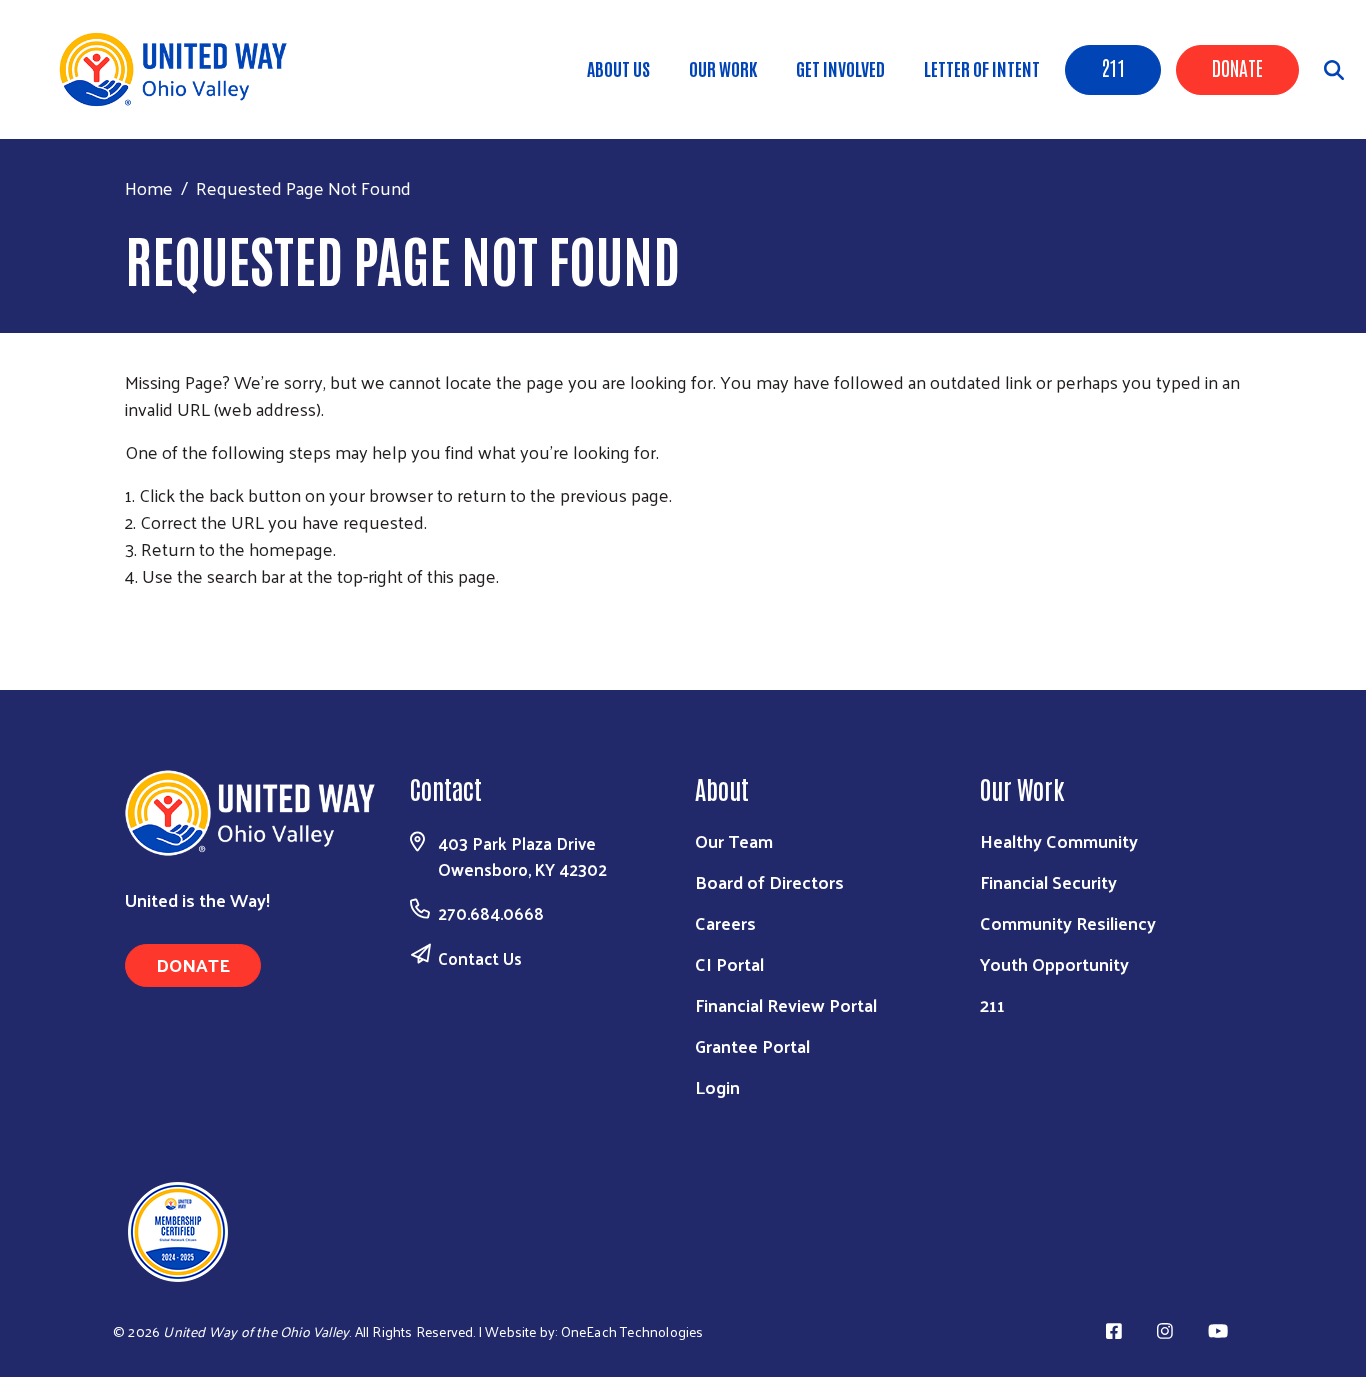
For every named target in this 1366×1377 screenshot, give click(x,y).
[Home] (180, 69)
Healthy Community (1059, 840)
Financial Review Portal (786, 1004)
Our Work (723, 68)
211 (1113, 67)
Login (717, 1086)
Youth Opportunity (1054, 963)
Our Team (734, 840)
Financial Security (1048, 881)
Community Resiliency (1068, 922)
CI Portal (729, 963)
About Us (618, 68)
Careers (725, 922)
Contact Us (480, 958)
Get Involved (840, 68)
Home (149, 187)
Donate (1237, 67)
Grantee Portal (752, 1045)
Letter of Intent (982, 68)
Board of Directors (769, 881)
